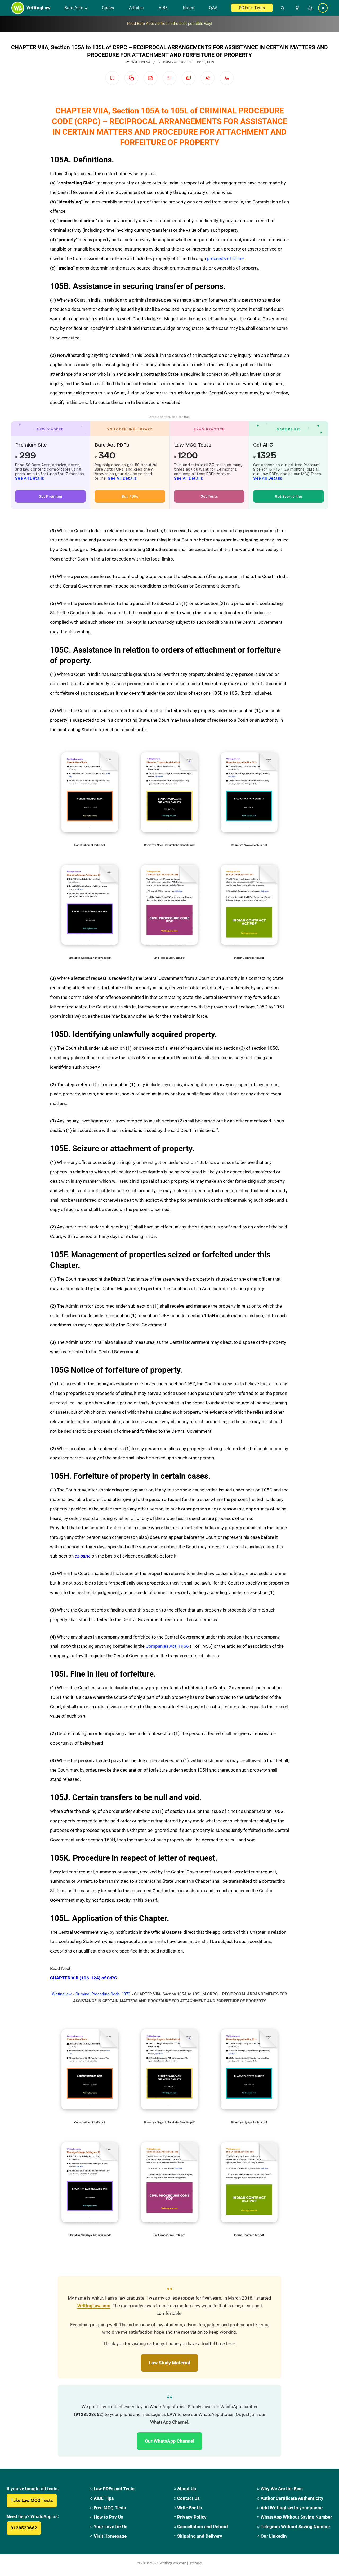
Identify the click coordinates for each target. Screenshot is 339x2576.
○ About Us (185, 2489)
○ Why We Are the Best (280, 2489)
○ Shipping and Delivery (198, 2536)
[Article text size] (208, 78)
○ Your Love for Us (109, 2527)
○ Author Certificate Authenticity (290, 2498)
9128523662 (24, 2528)
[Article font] (227, 78)
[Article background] (189, 78)
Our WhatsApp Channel (170, 2441)
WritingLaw (62, 1994)
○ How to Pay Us (107, 2517)
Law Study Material (169, 2363)
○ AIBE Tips (102, 2498)
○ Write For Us (188, 2508)
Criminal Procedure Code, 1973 (189, 62)
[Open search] (281, 8)
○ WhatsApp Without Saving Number (294, 2517)
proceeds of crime (225, 258)
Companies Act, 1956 (167, 1646)
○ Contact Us (187, 2498)
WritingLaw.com (94, 2306)
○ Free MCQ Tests (108, 2508)
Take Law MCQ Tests (32, 2500)
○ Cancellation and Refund (201, 2527)
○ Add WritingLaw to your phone (290, 2508)
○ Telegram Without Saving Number (293, 2527)
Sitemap (195, 2563)
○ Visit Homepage (108, 2536)
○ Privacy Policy (190, 2517)
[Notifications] (310, 8)
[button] (296, 8)
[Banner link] (169, 24)
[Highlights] (169, 78)
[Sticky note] (150, 78)
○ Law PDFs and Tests (112, 2489)
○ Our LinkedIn (272, 2536)
